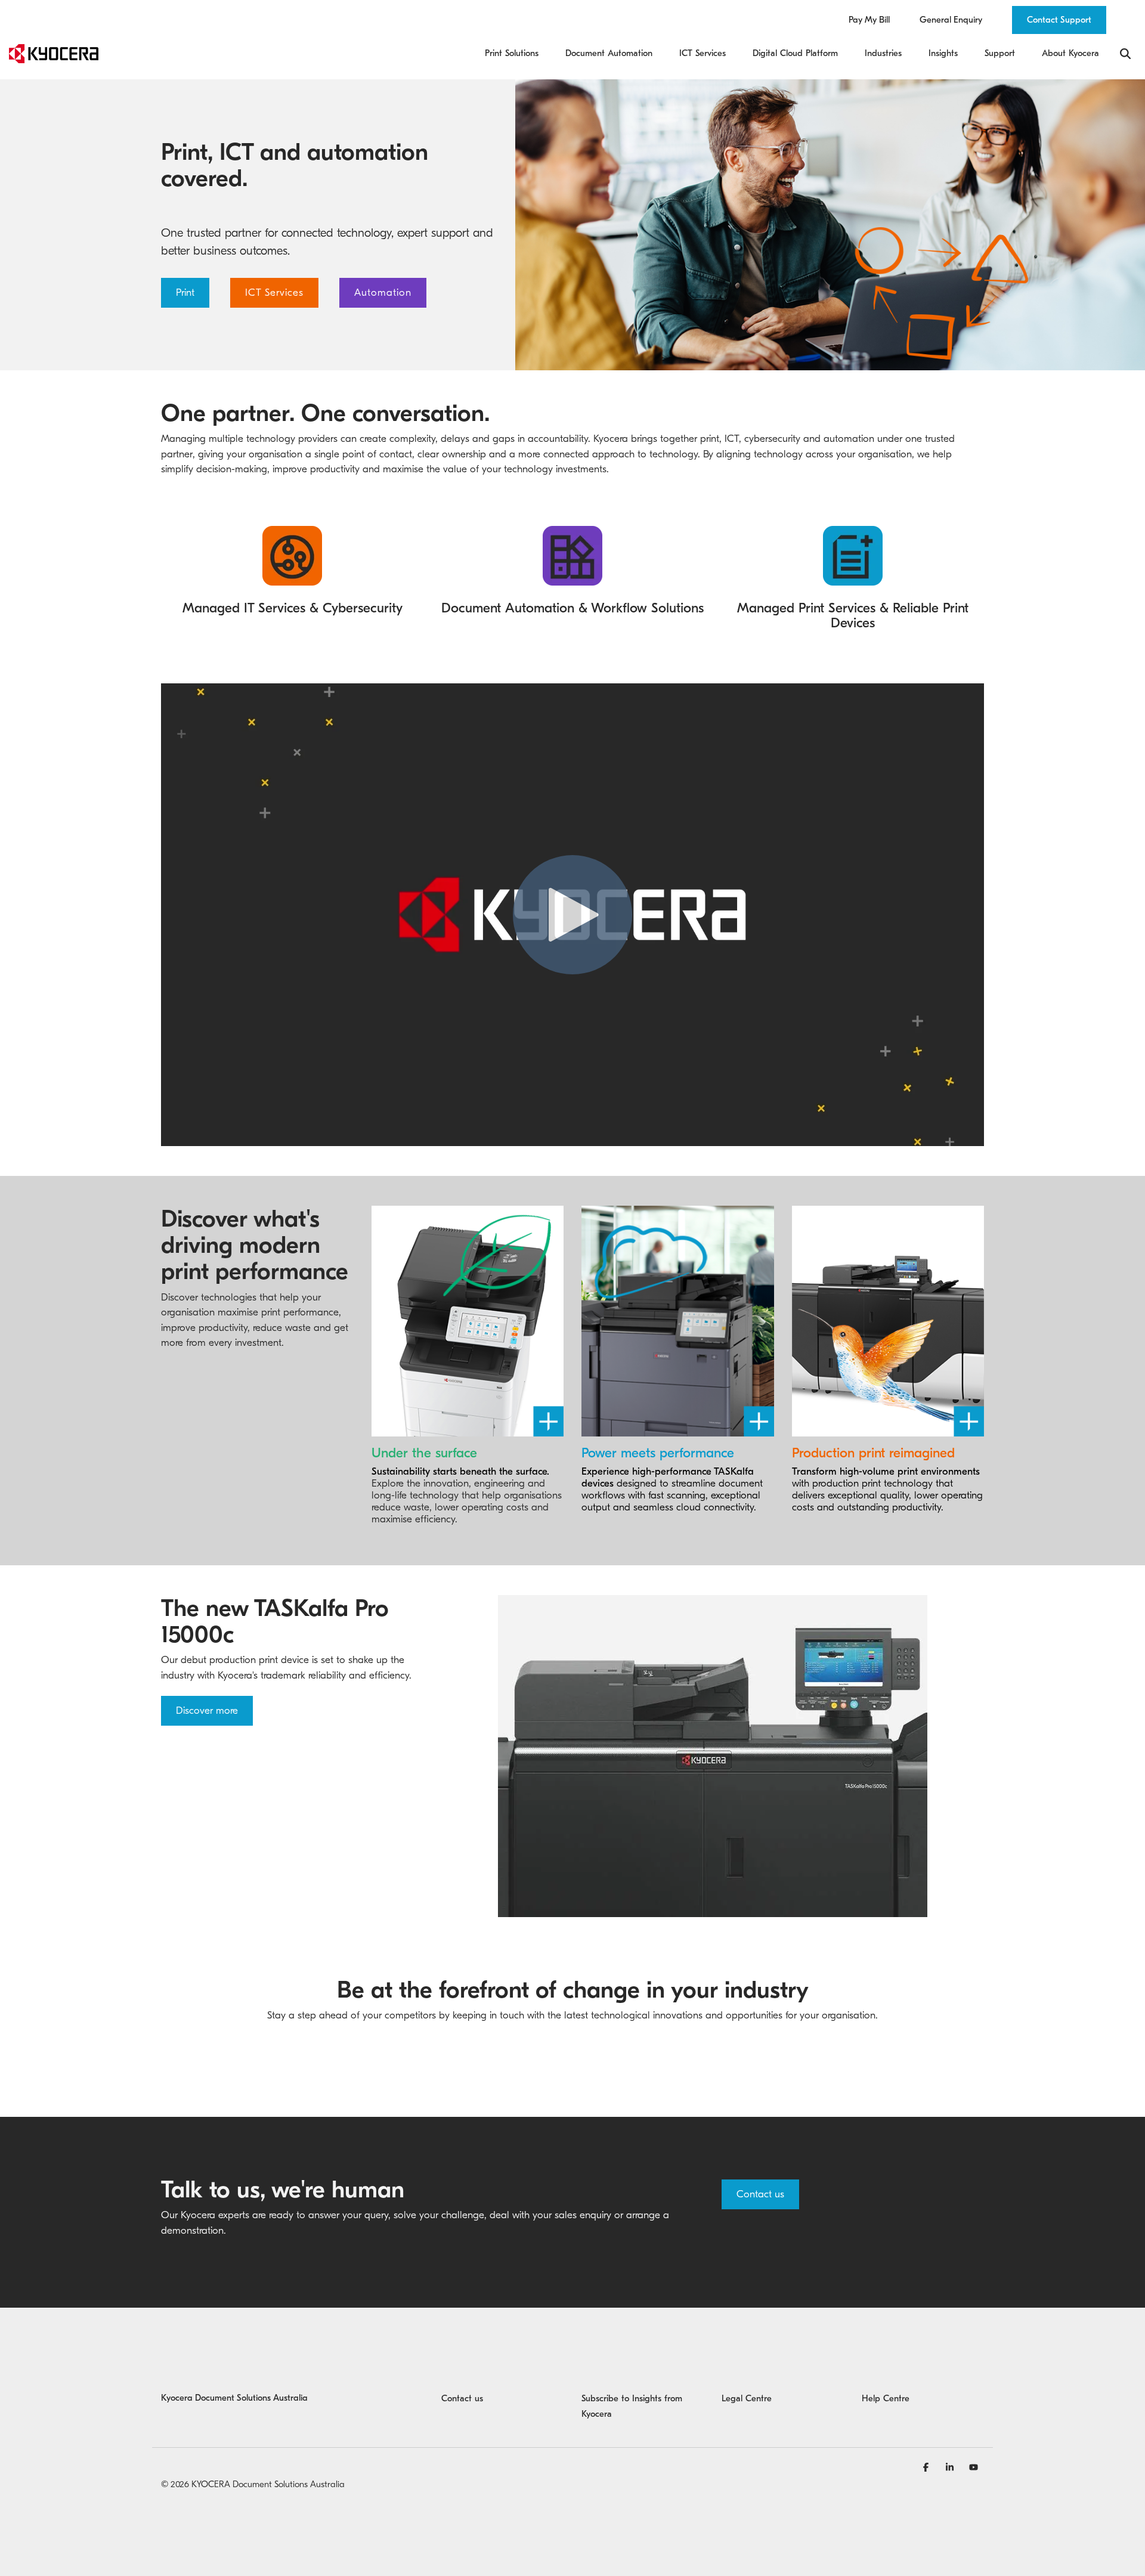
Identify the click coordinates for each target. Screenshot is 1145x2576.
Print (185, 292)
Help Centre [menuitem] (886, 2398)
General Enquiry (951, 20)
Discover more (207, 1710)
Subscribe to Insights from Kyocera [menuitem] (633, 2406)
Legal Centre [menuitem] (747, 2398)
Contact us (760, 2194)
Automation (383, 292)
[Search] (1125, 54)
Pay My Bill (869, 20)
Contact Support (1059, 20)
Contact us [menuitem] (462, 2398)
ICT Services (274, 292)
